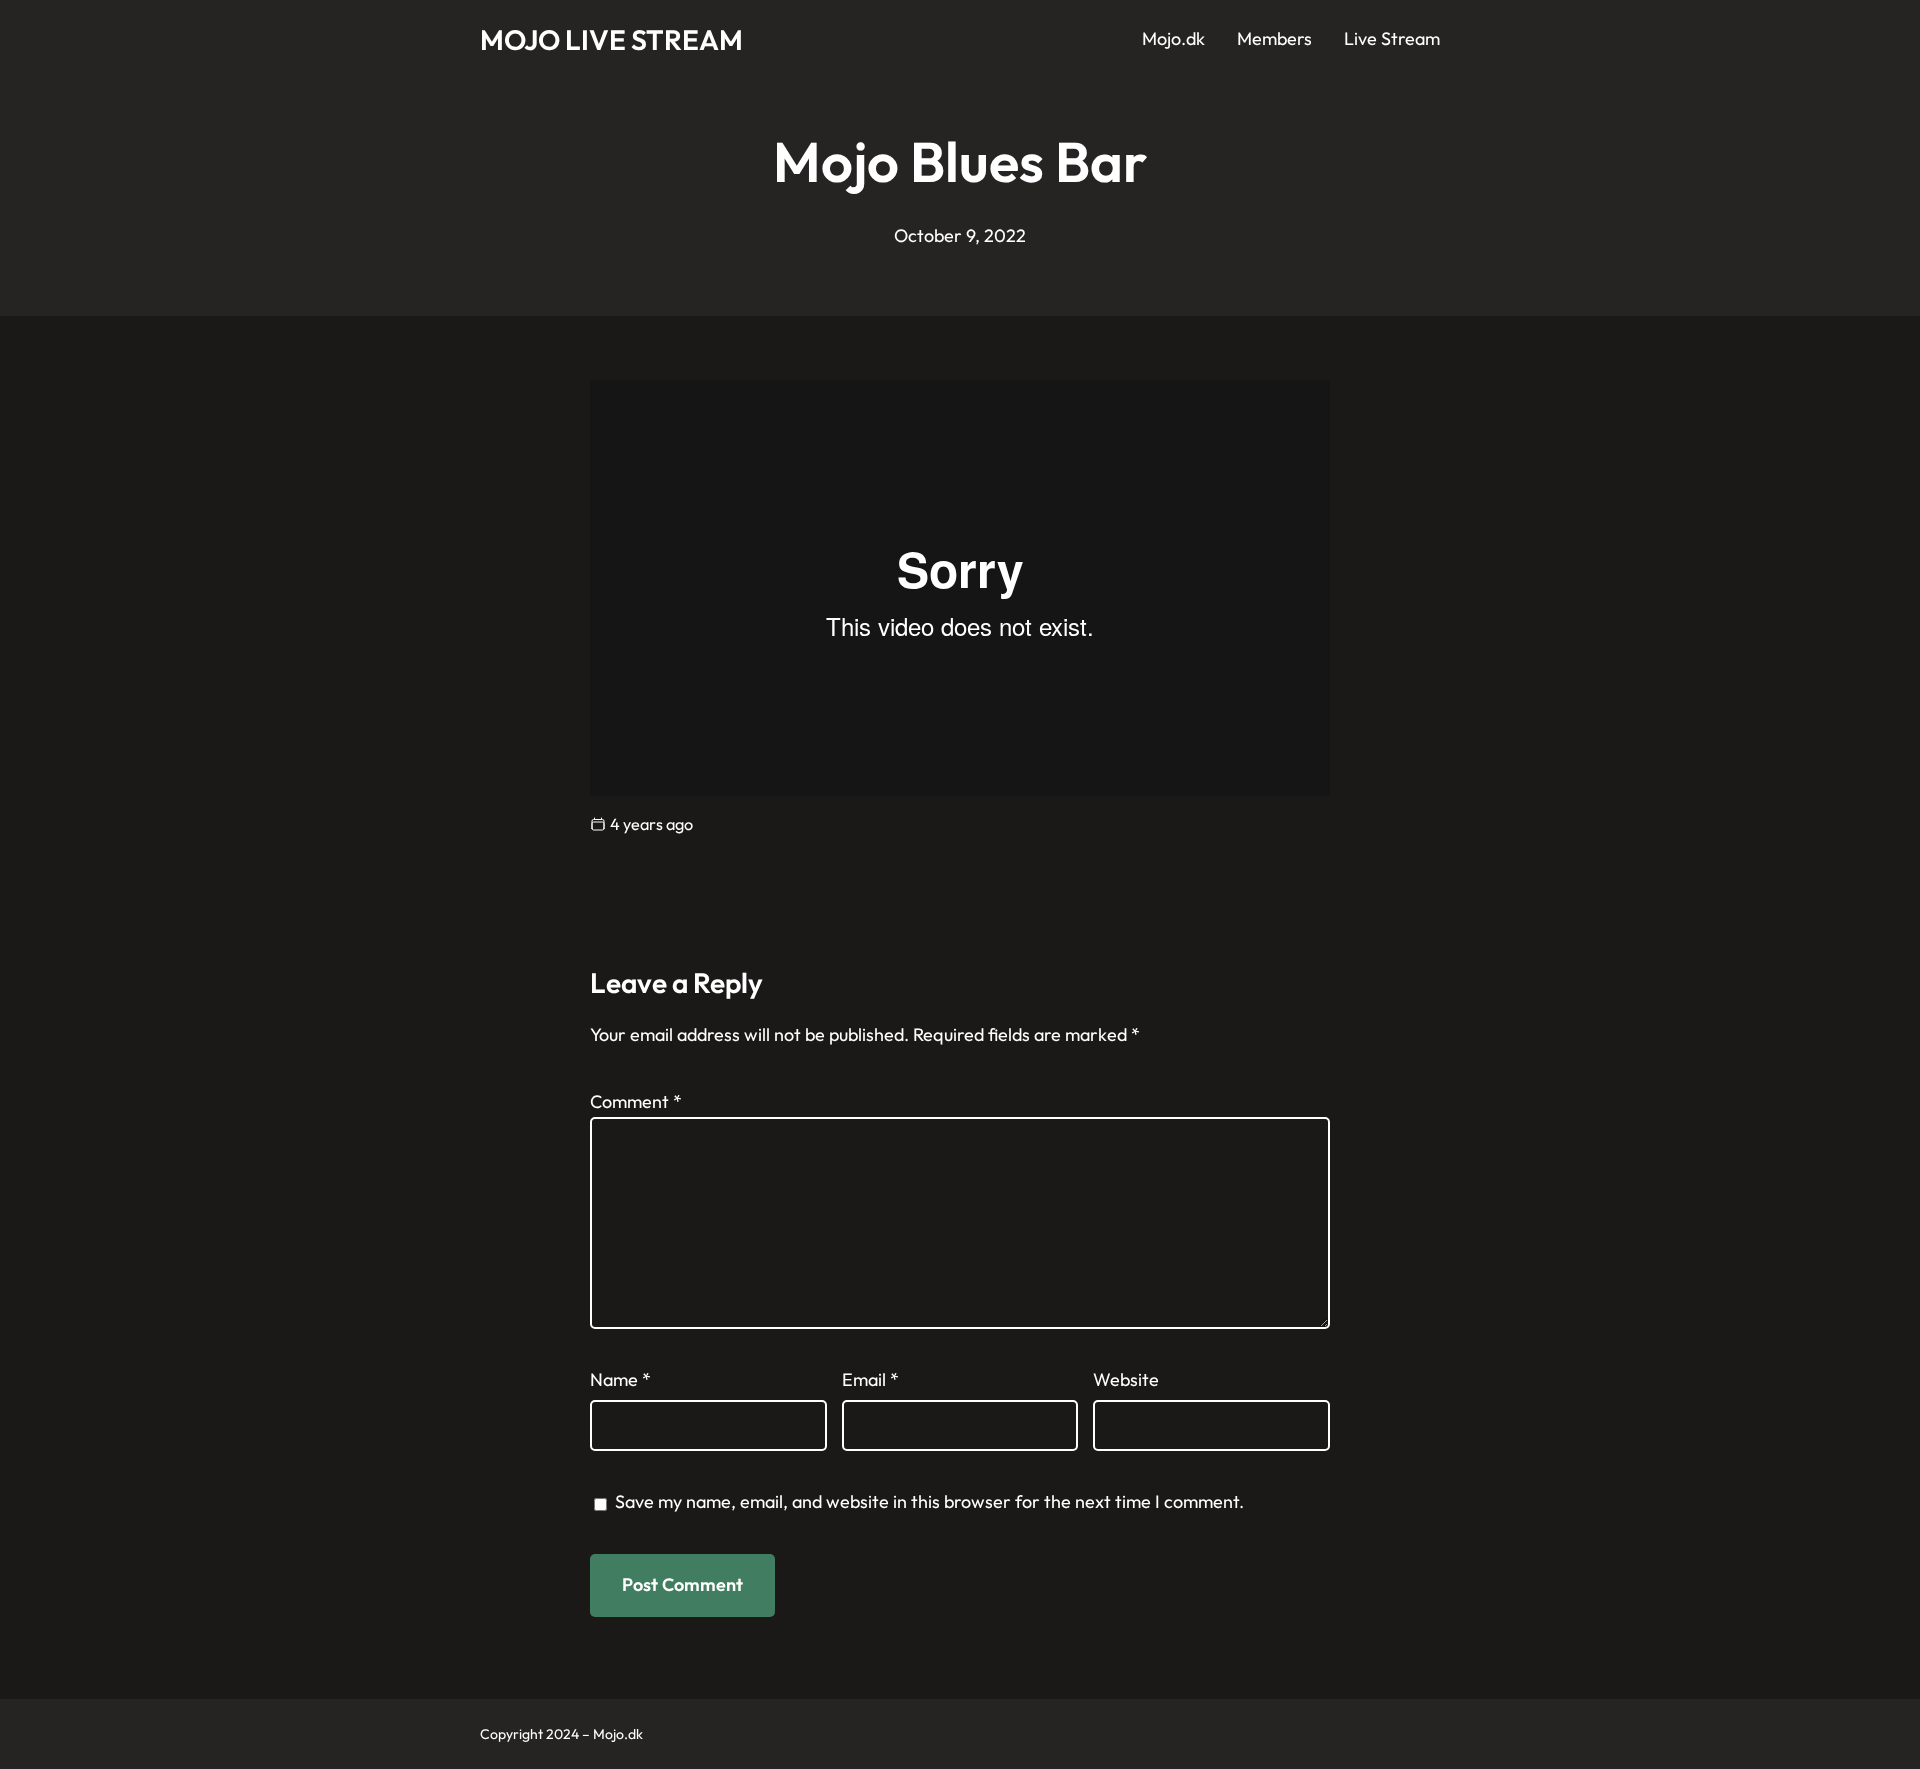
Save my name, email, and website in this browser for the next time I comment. (929, 1501)
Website (1126, 1379)
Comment (636, 1101)
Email (870, 1379)
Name (620, 1379)
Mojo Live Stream (611, 39)
